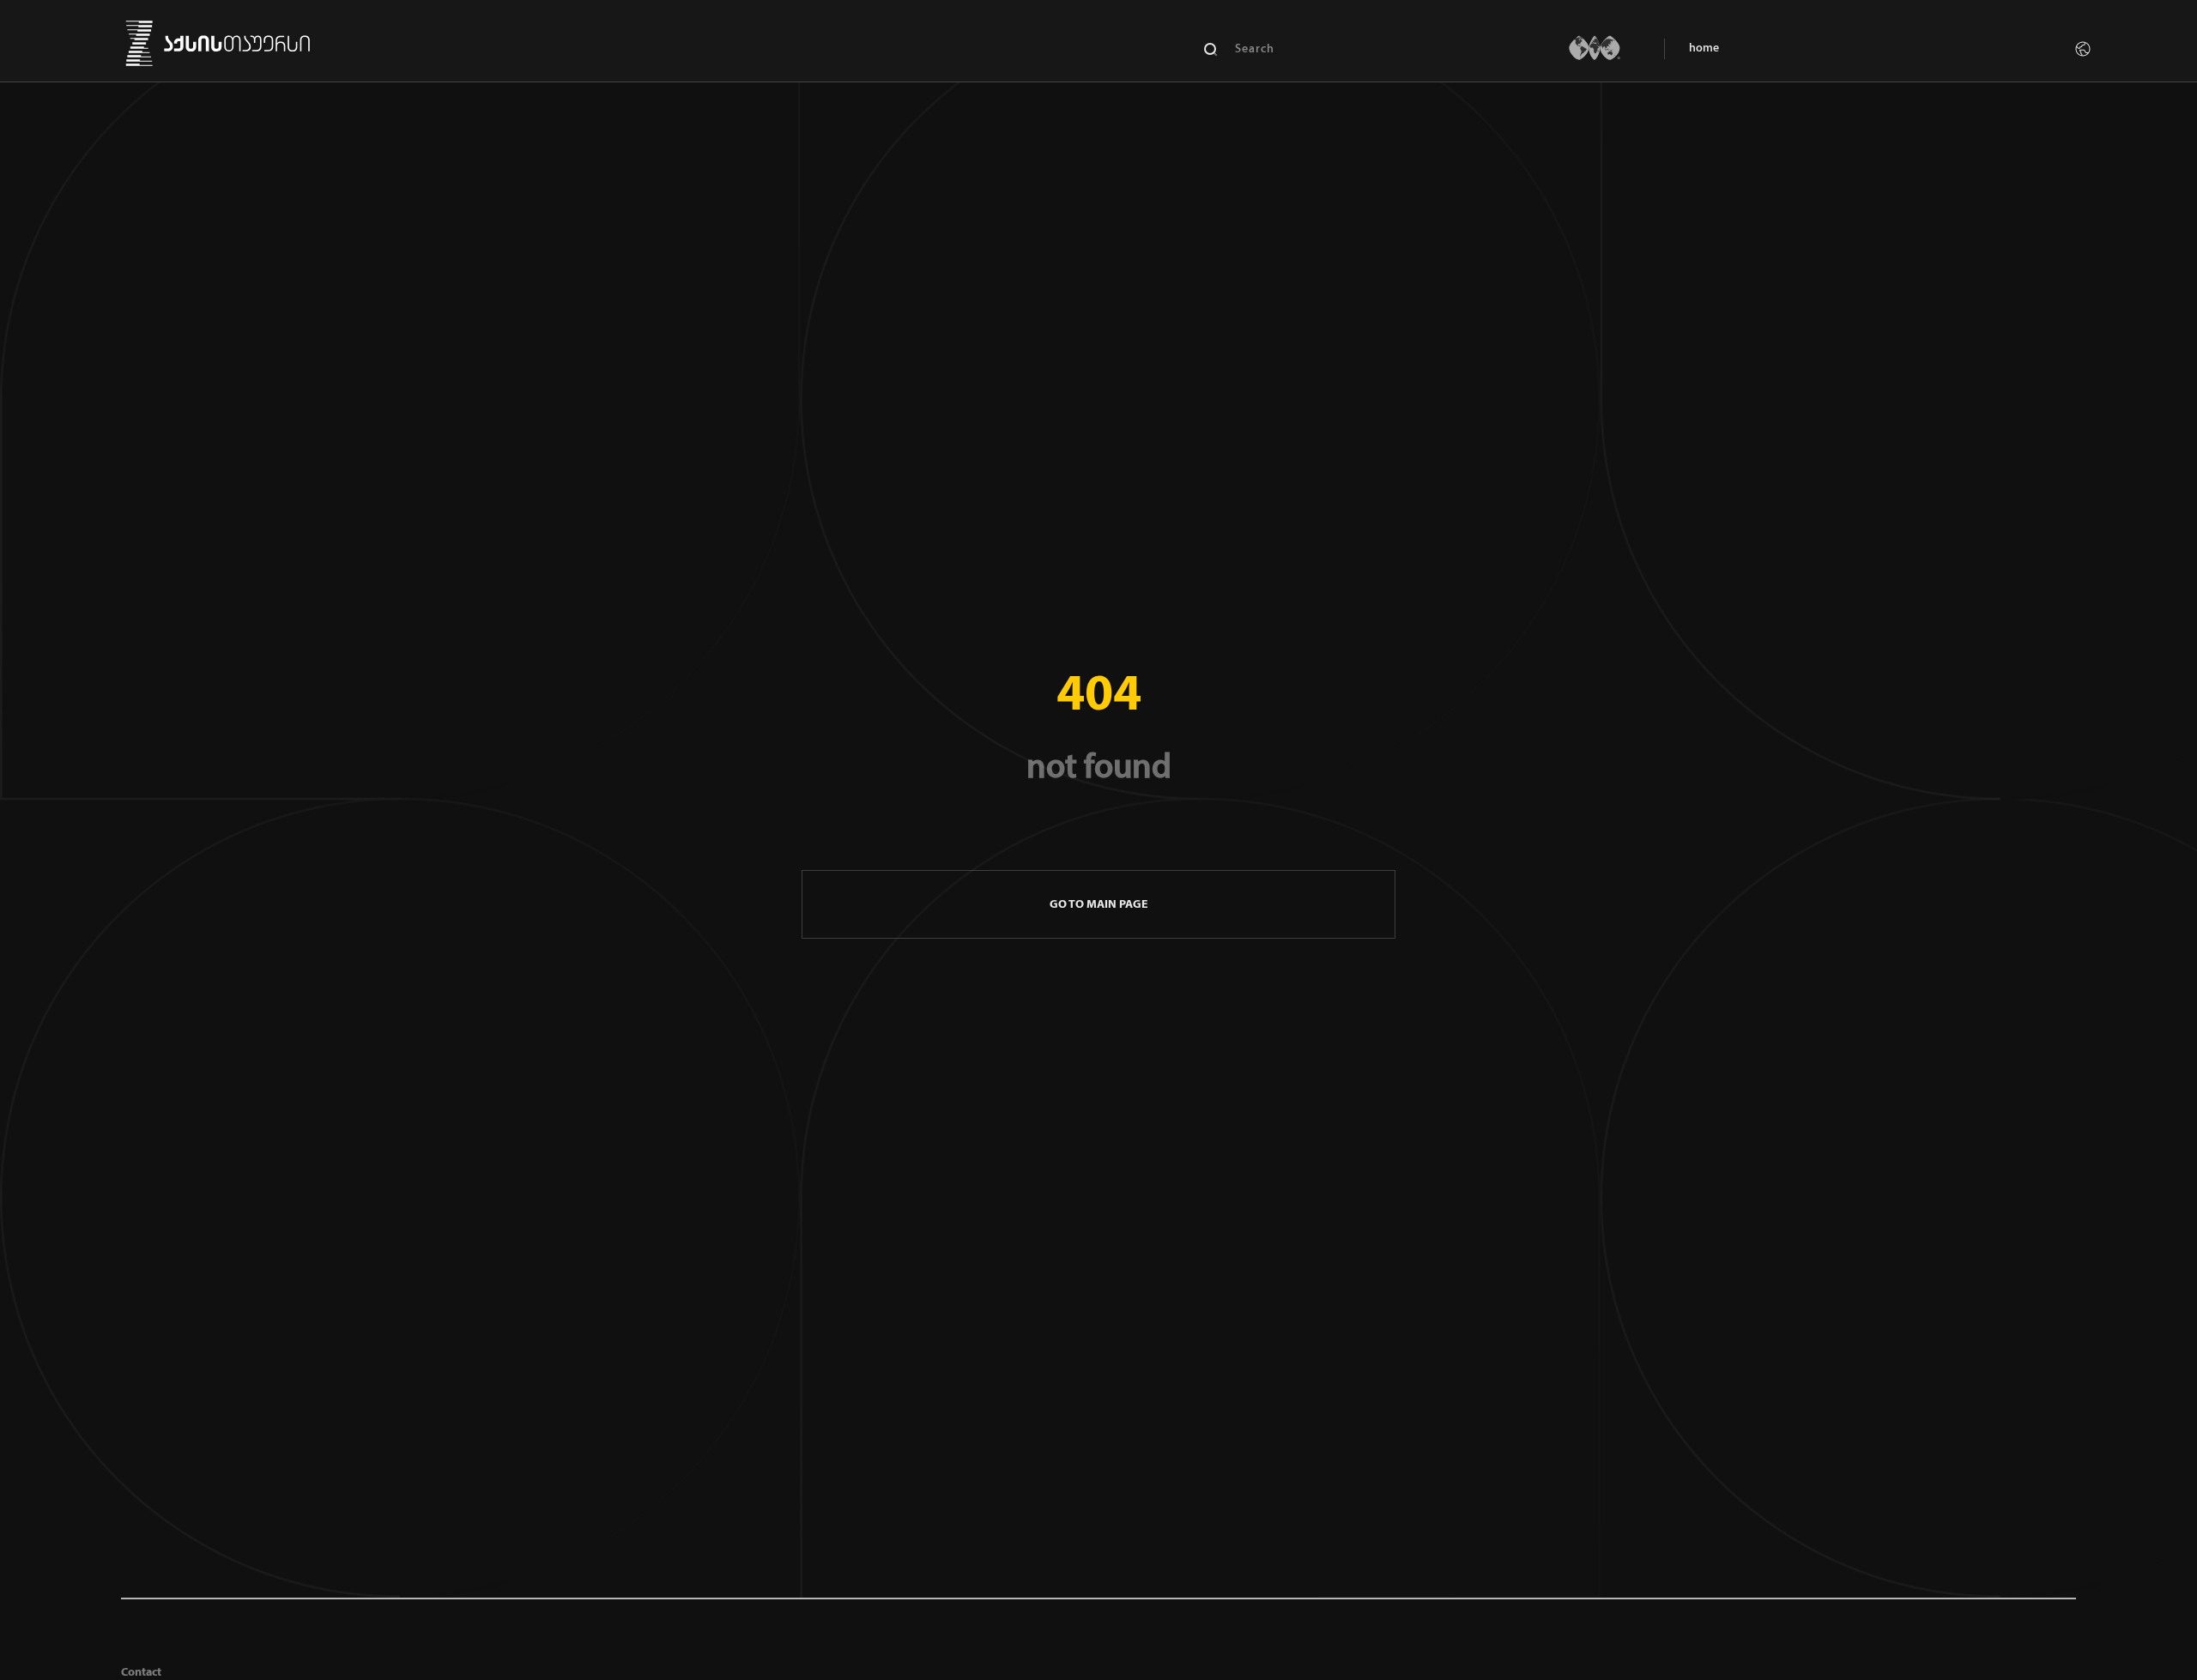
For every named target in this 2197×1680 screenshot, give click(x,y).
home (1704, 48)
